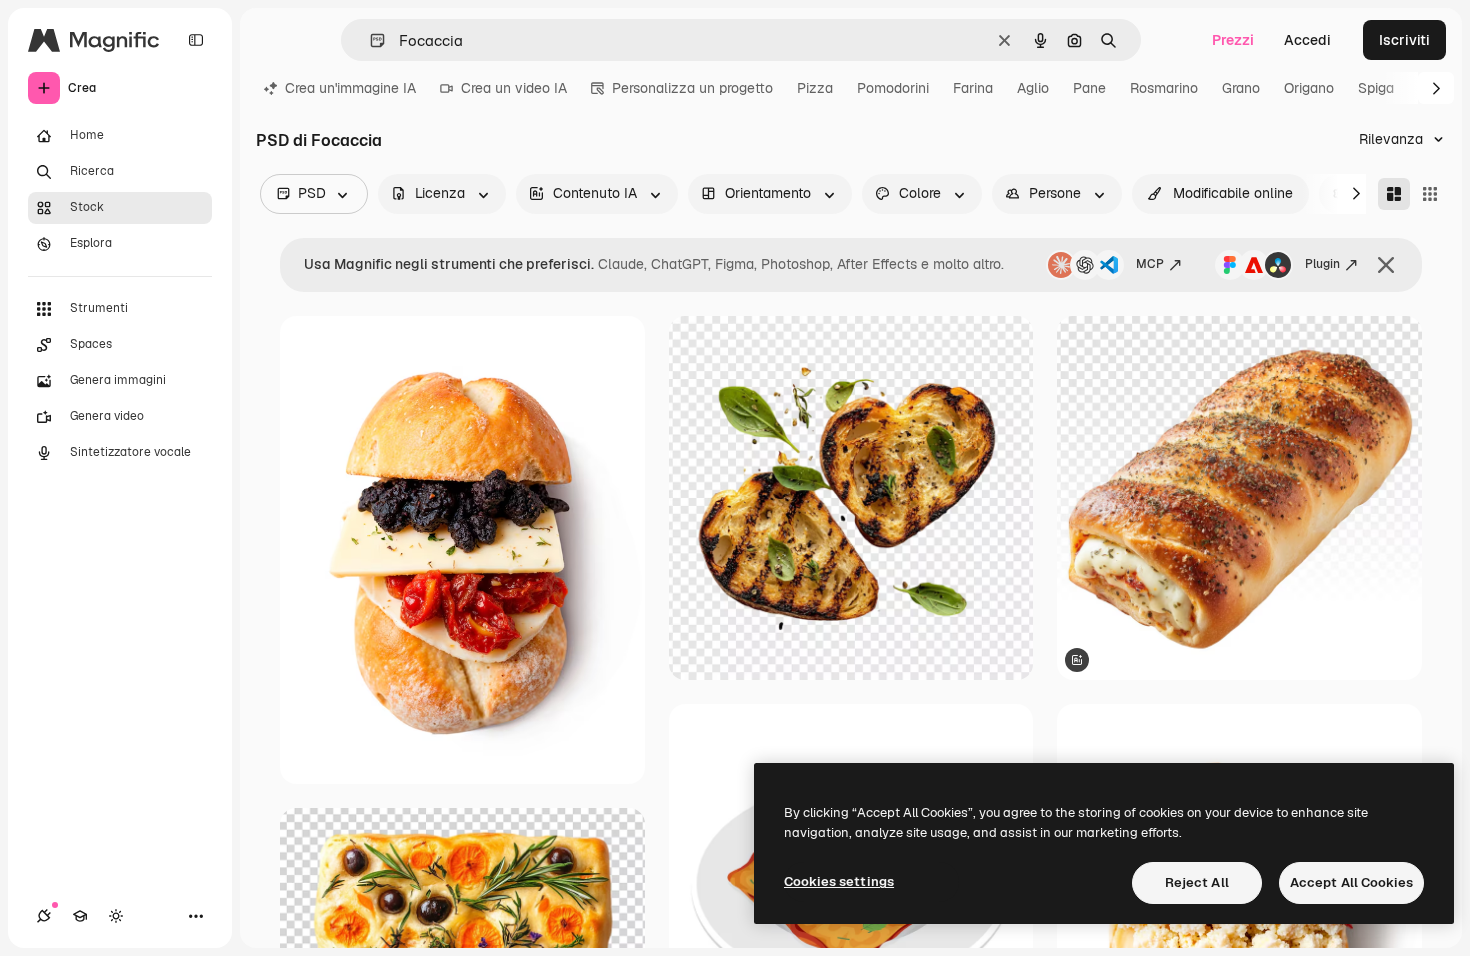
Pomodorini (893, 88)
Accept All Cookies (1351, 882)
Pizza (815, 88)
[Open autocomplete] (369, 40)
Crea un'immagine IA (350, 88)
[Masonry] (1394, 194)
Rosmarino (1164, 88)
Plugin (1322, 264)
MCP (1150, 264)
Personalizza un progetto (692, 88)
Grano (1241, 88)
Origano (1309, 88)
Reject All (1197, 882)
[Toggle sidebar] (196, 40)
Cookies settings (839, 881)
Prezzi (1233, 40)
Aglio (1033, 88)
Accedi (1307, 40)
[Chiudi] (1386, 265)
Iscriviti (1404, 40)
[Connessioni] (44, 916)
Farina (973, 88)
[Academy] (80, 916)
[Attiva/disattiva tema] (116, 916)
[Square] (1430, 194)
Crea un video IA (514, 88)
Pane (1089, 88)
